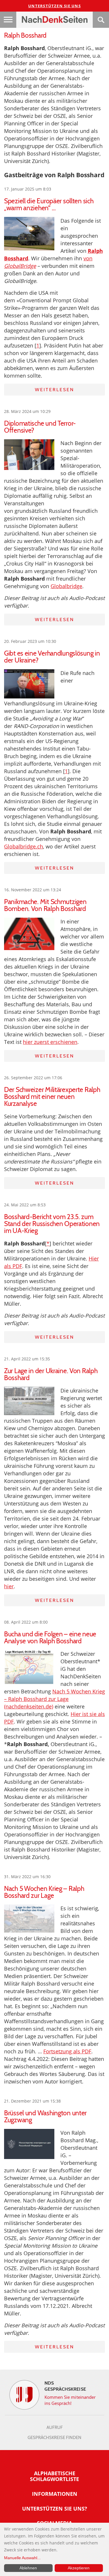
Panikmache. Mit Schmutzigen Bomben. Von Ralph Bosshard (45, 905)
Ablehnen (28, 2568)
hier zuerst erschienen (50, 1042)
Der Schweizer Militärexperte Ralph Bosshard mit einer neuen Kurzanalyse (52, 1097)
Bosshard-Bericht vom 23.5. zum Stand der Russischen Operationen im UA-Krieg (52, 1224)
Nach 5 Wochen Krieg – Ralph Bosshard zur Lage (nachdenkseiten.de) (54, 1699)
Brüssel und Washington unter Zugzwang (45, 2116)
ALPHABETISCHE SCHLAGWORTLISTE (54, 2476)
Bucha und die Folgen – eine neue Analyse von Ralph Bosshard (50, 1638)
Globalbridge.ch (24, 846)
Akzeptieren (79, 2568)
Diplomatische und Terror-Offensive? (40, 427)
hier (9, 1586)
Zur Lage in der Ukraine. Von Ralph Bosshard (51, 1374)
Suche (101, 20)
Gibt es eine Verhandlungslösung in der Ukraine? (52, 657)
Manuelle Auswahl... (22, 2558)
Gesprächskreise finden (54, 2438)
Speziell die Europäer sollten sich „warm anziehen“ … (49, 204)
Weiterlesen (54, 390)
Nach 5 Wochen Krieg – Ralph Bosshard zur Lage (44, 1892)
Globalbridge (66, 586)
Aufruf (55, 2427)
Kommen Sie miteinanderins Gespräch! (70, 2400)
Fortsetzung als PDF (67, 2051)
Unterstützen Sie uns (54, 6)
